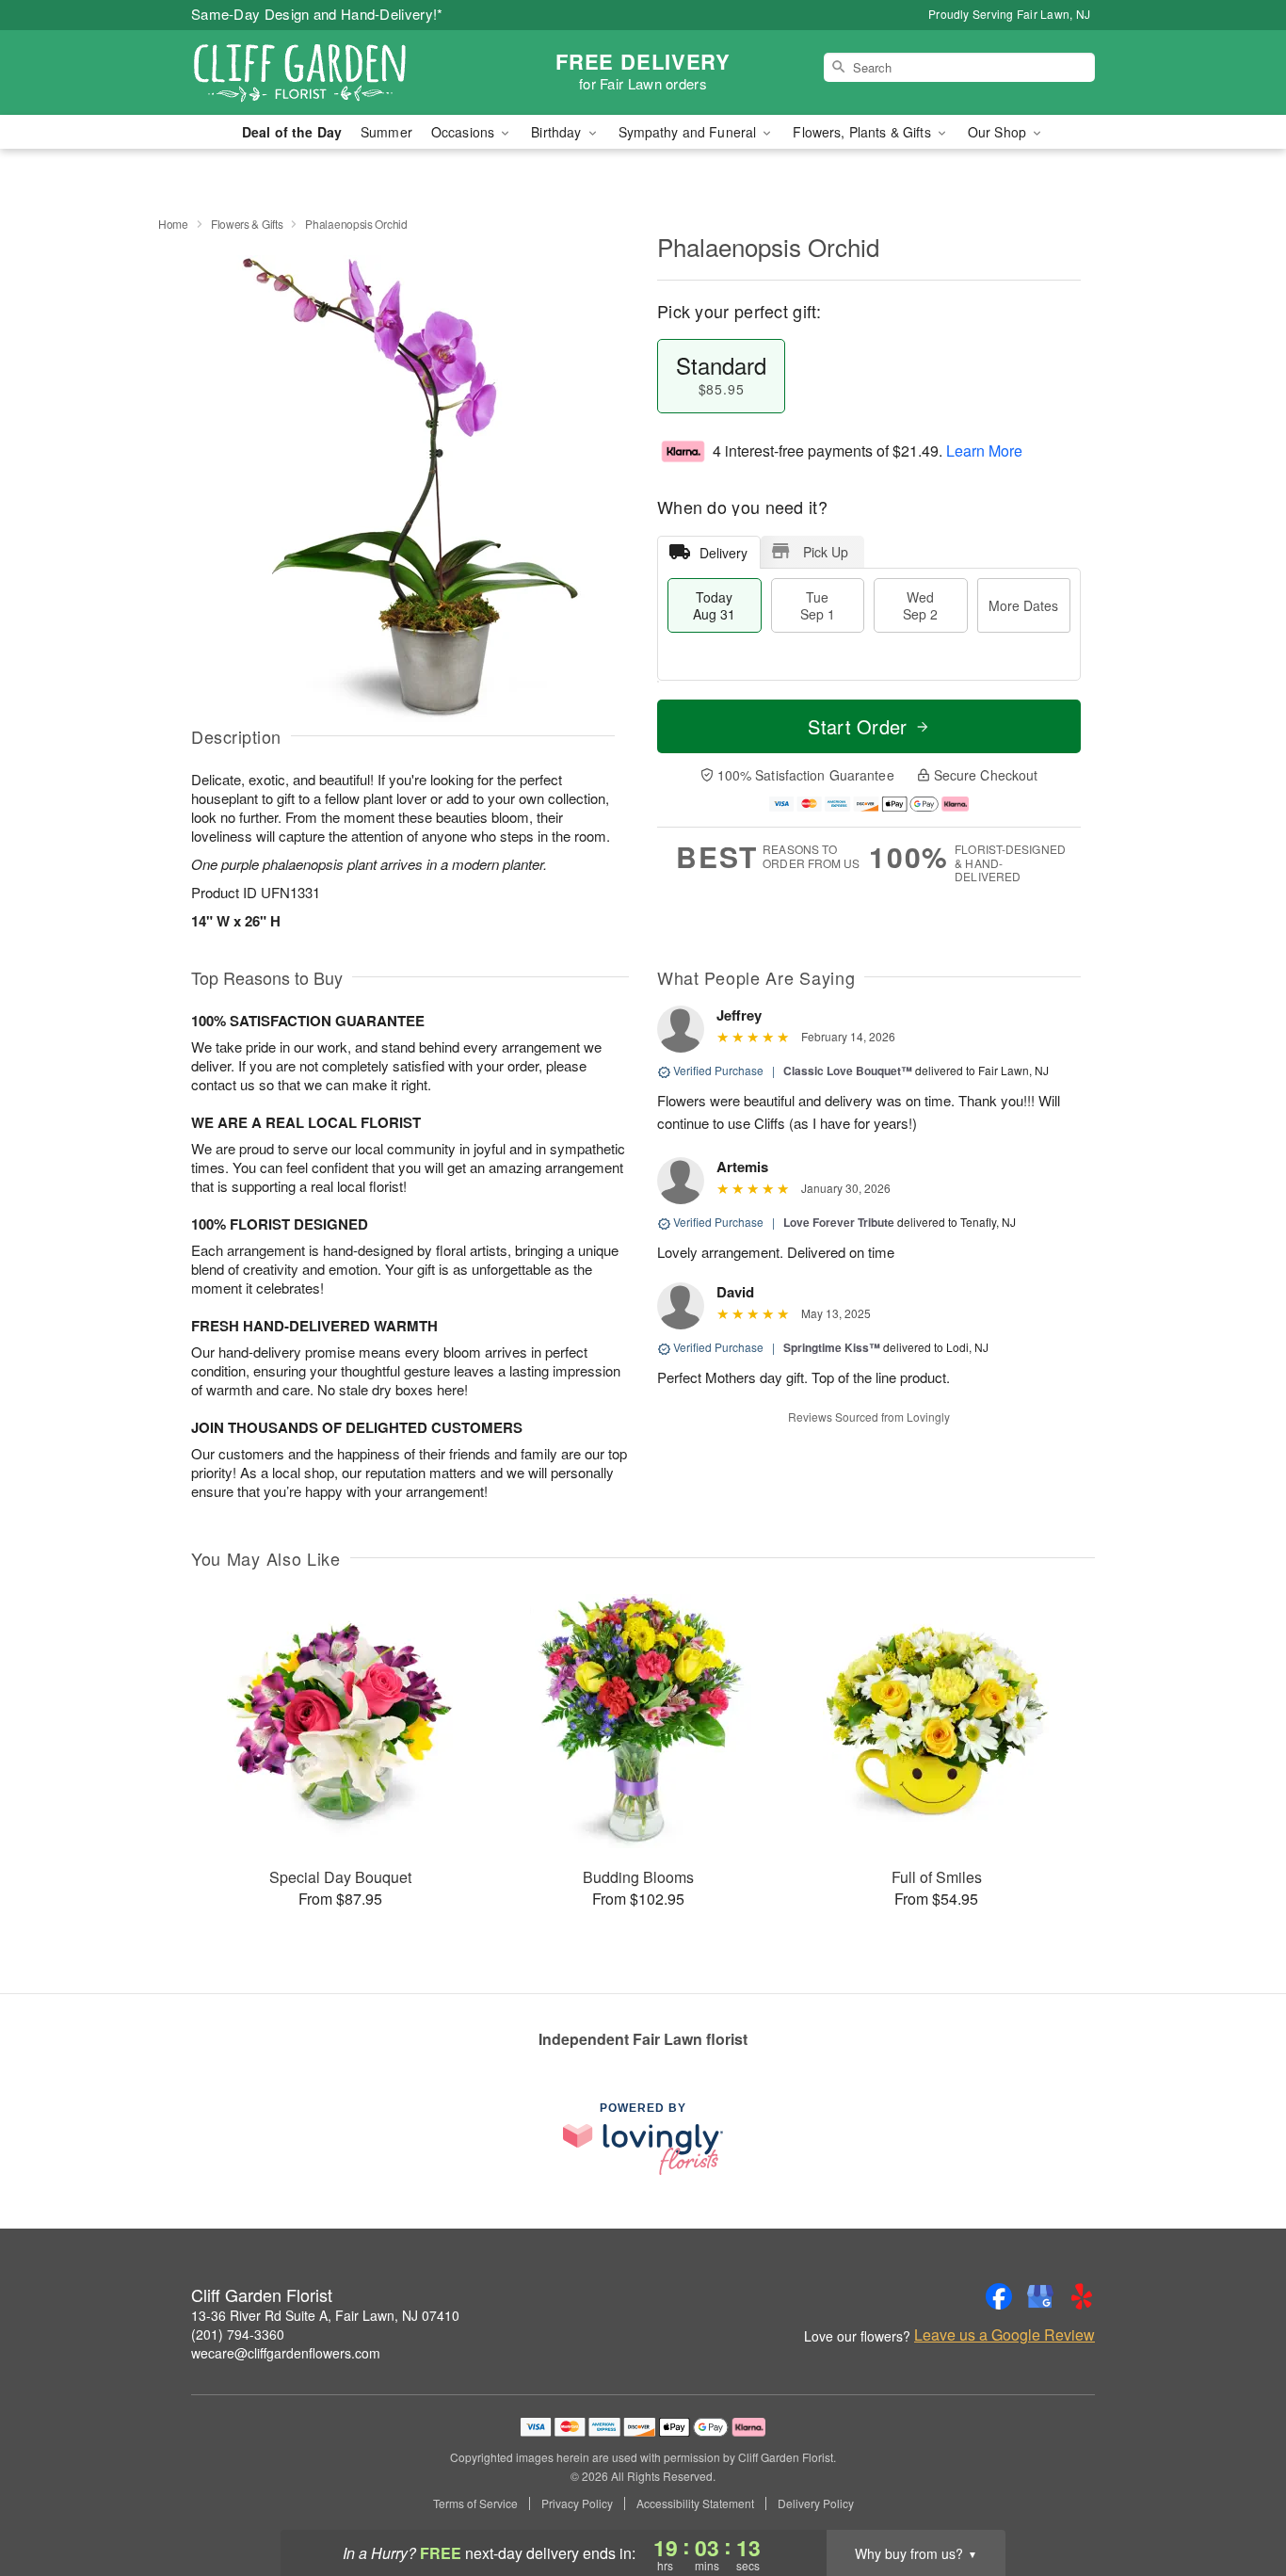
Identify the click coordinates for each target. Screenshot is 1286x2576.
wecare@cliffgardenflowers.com (286, 2353)
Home (173, 224)
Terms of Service (475, 2504)
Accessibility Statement (695, 2504)
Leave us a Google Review (1005, 2335)
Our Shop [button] (999, 132)
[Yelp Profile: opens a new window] (1082, 2296)
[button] (1237, 2496)
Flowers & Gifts (247, 224)
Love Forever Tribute (839, 1222)
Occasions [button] (465, 132)
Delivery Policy (816, 2504)
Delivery (723, 553)
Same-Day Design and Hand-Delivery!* (317, 14)
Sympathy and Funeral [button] (690, 132)
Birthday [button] (558, 132)
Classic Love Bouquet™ (848, 1071)
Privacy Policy (577, 2504)
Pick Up (826, 552)
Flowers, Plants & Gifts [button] (863, 132)
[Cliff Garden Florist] (327, 72)
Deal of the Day (292, 132)
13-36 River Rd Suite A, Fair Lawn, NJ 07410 (325, 2315)
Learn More (984, 451)
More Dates (1023, 605)
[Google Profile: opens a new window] (1040, 2296)
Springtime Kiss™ (832, 1347)
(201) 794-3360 (238, 2334)
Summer (386, 132)
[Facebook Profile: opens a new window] (999, 2296)
